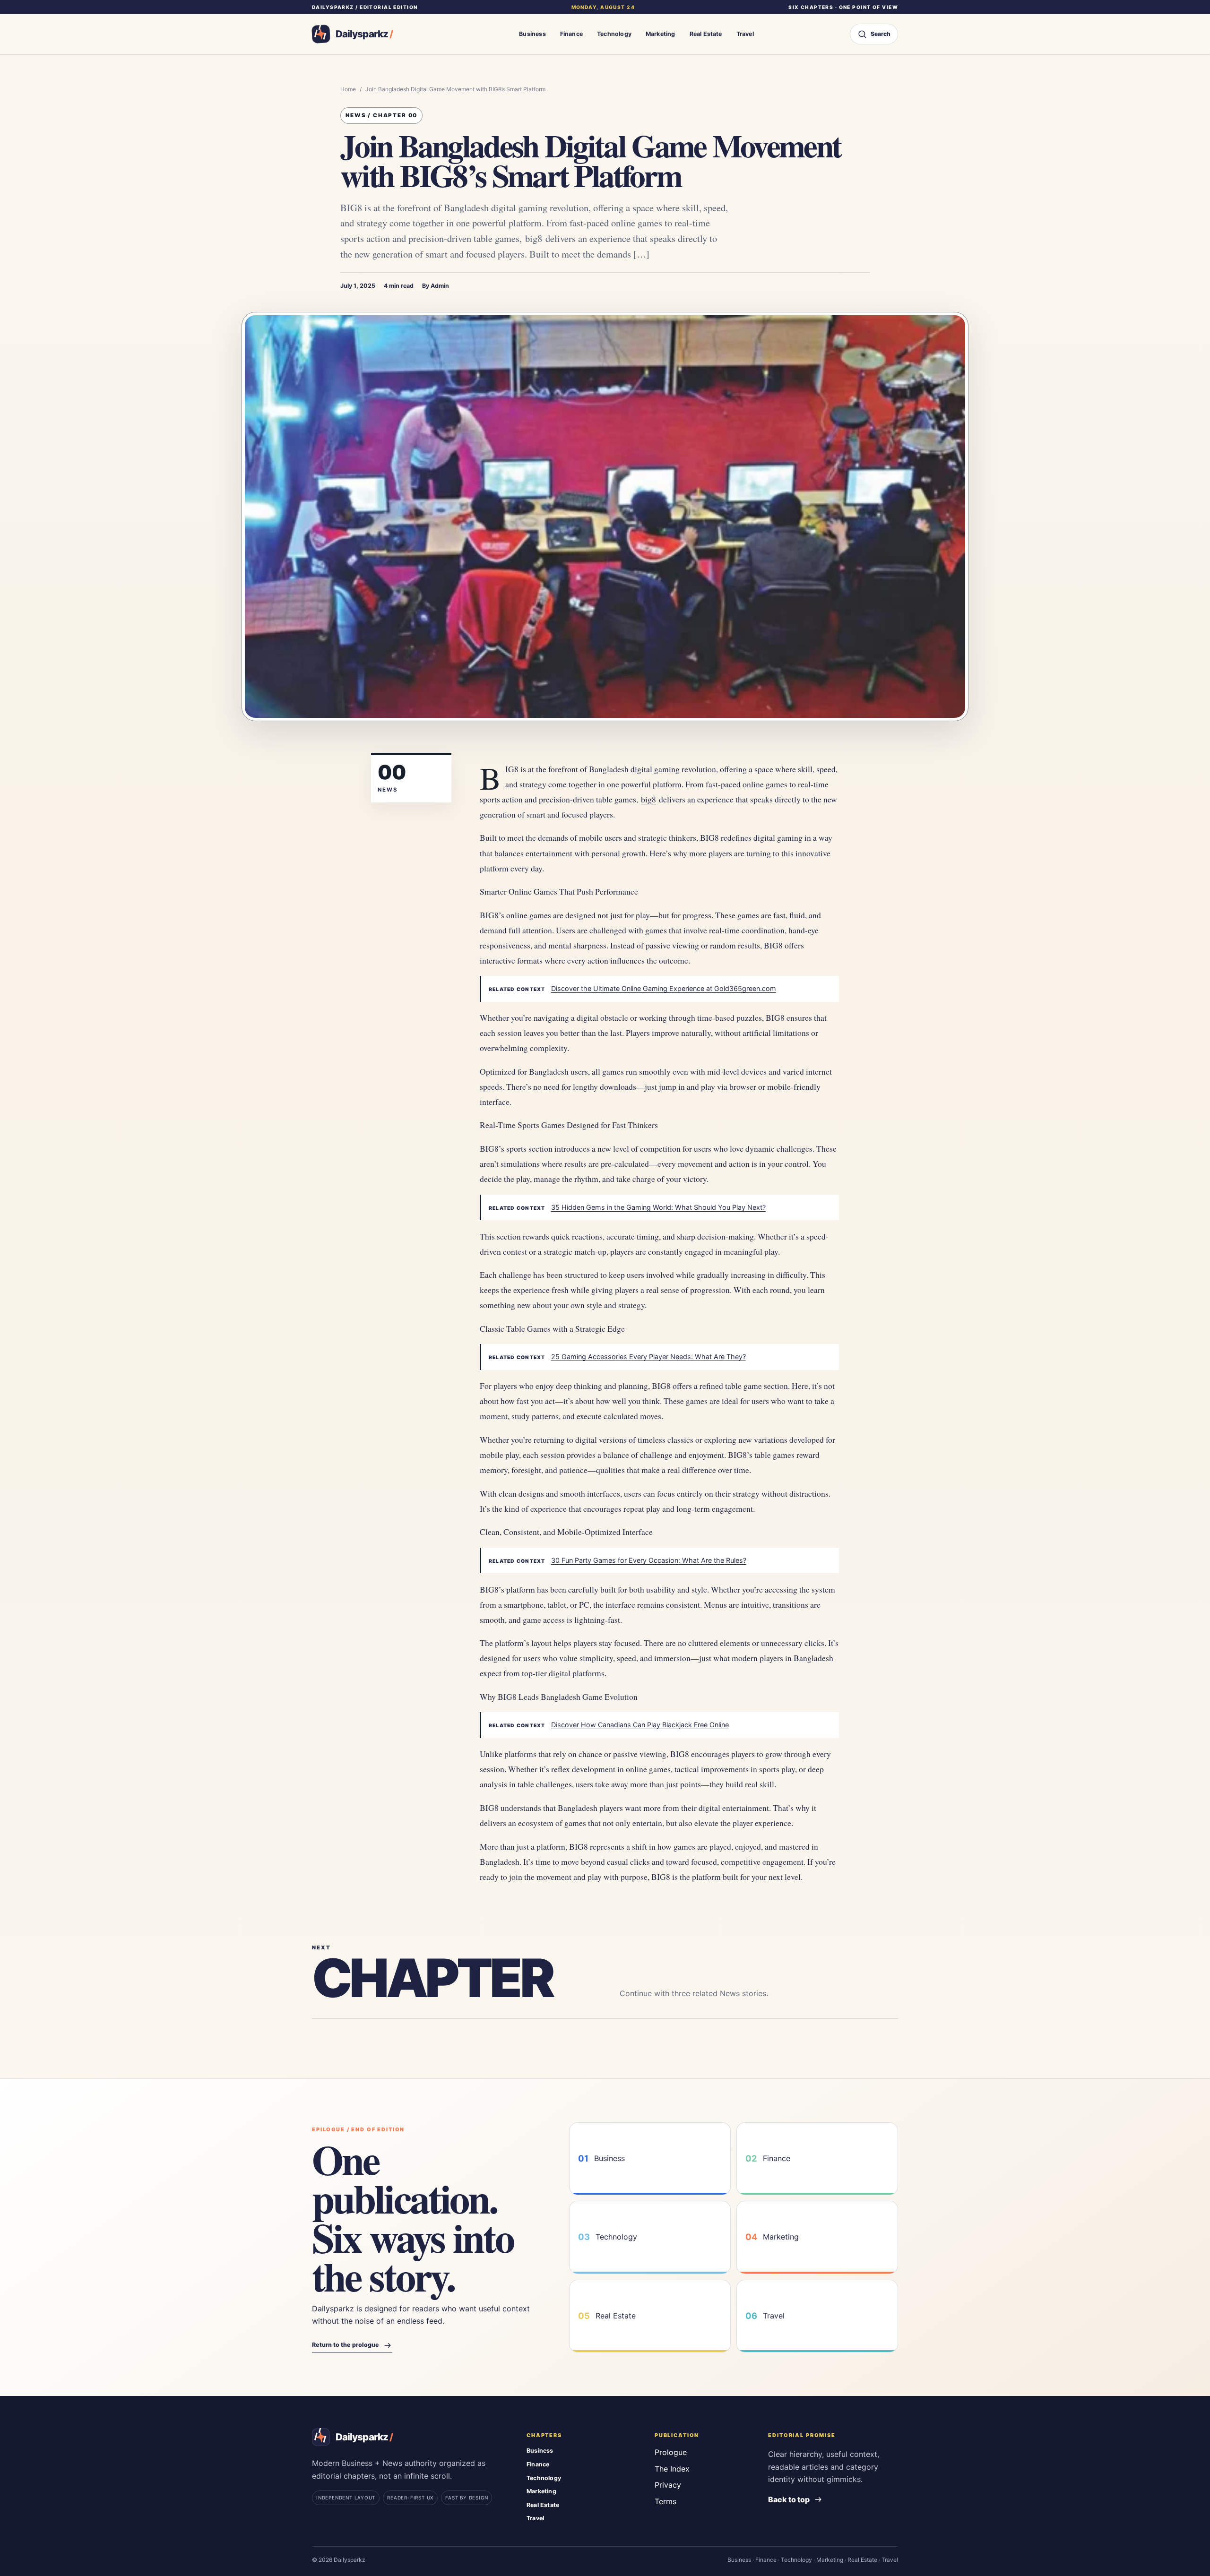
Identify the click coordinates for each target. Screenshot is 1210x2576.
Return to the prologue (346, 2345)
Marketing (661, 34)
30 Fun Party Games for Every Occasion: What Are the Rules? (649, 1560)
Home (348, 89)
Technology (614, 34)
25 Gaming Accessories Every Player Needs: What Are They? (648, 1357)
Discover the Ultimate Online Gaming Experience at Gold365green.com (664, 988)
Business (532, 34)
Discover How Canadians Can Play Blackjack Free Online (640, 1725)
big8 (648, 799)
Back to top (789, 2499)
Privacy (668, 2485)
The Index (672, 2469)
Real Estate (706, 34)
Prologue (671, 2452)
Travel (745, 34)
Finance (571, 34)
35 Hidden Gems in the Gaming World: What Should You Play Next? (658, 1207)
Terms (665, 2501)
